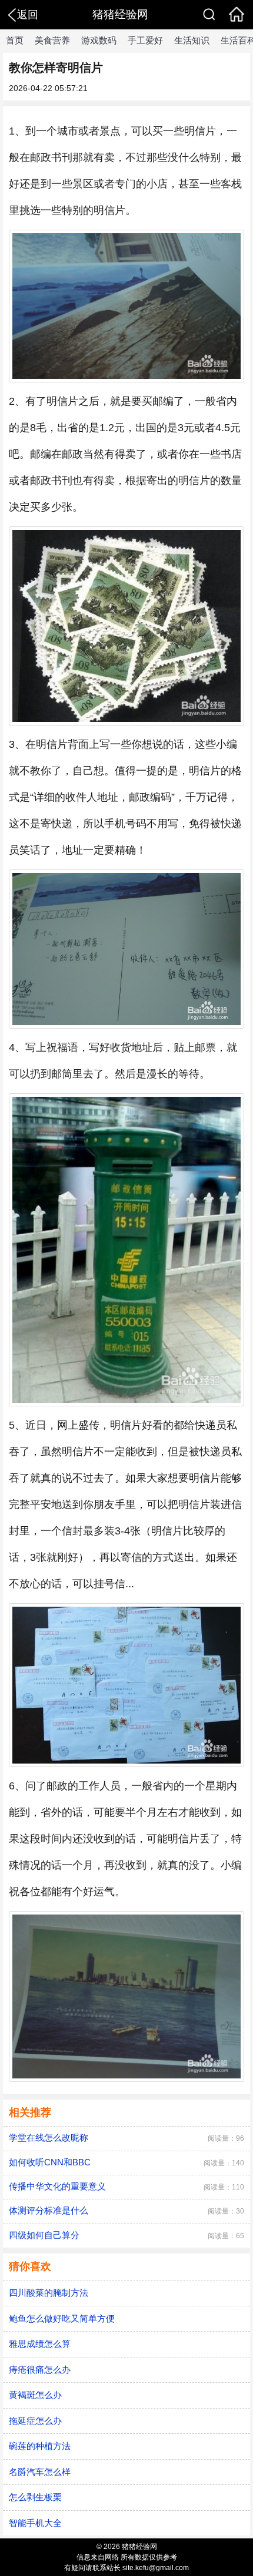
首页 (15, 40)
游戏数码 (99, 40)
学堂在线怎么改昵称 (49, 2137)
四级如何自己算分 (44, 2235)
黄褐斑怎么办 (35, 2395)
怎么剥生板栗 (35, 2497)
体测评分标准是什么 (49, 2210)
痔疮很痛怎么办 (40, 2370)
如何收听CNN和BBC (50, 2162)
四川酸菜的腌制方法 (49, 2293)
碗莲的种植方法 (40, 2446)
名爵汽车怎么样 (40, 2472)
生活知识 (192, 40)
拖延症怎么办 (35, 2421)
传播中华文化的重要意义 (57, 2186)
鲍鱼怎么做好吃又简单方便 (62, 2318)
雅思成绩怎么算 (40, 2344)
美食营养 (52, 40)
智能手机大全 (35, 2523)
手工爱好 (145, 40)
